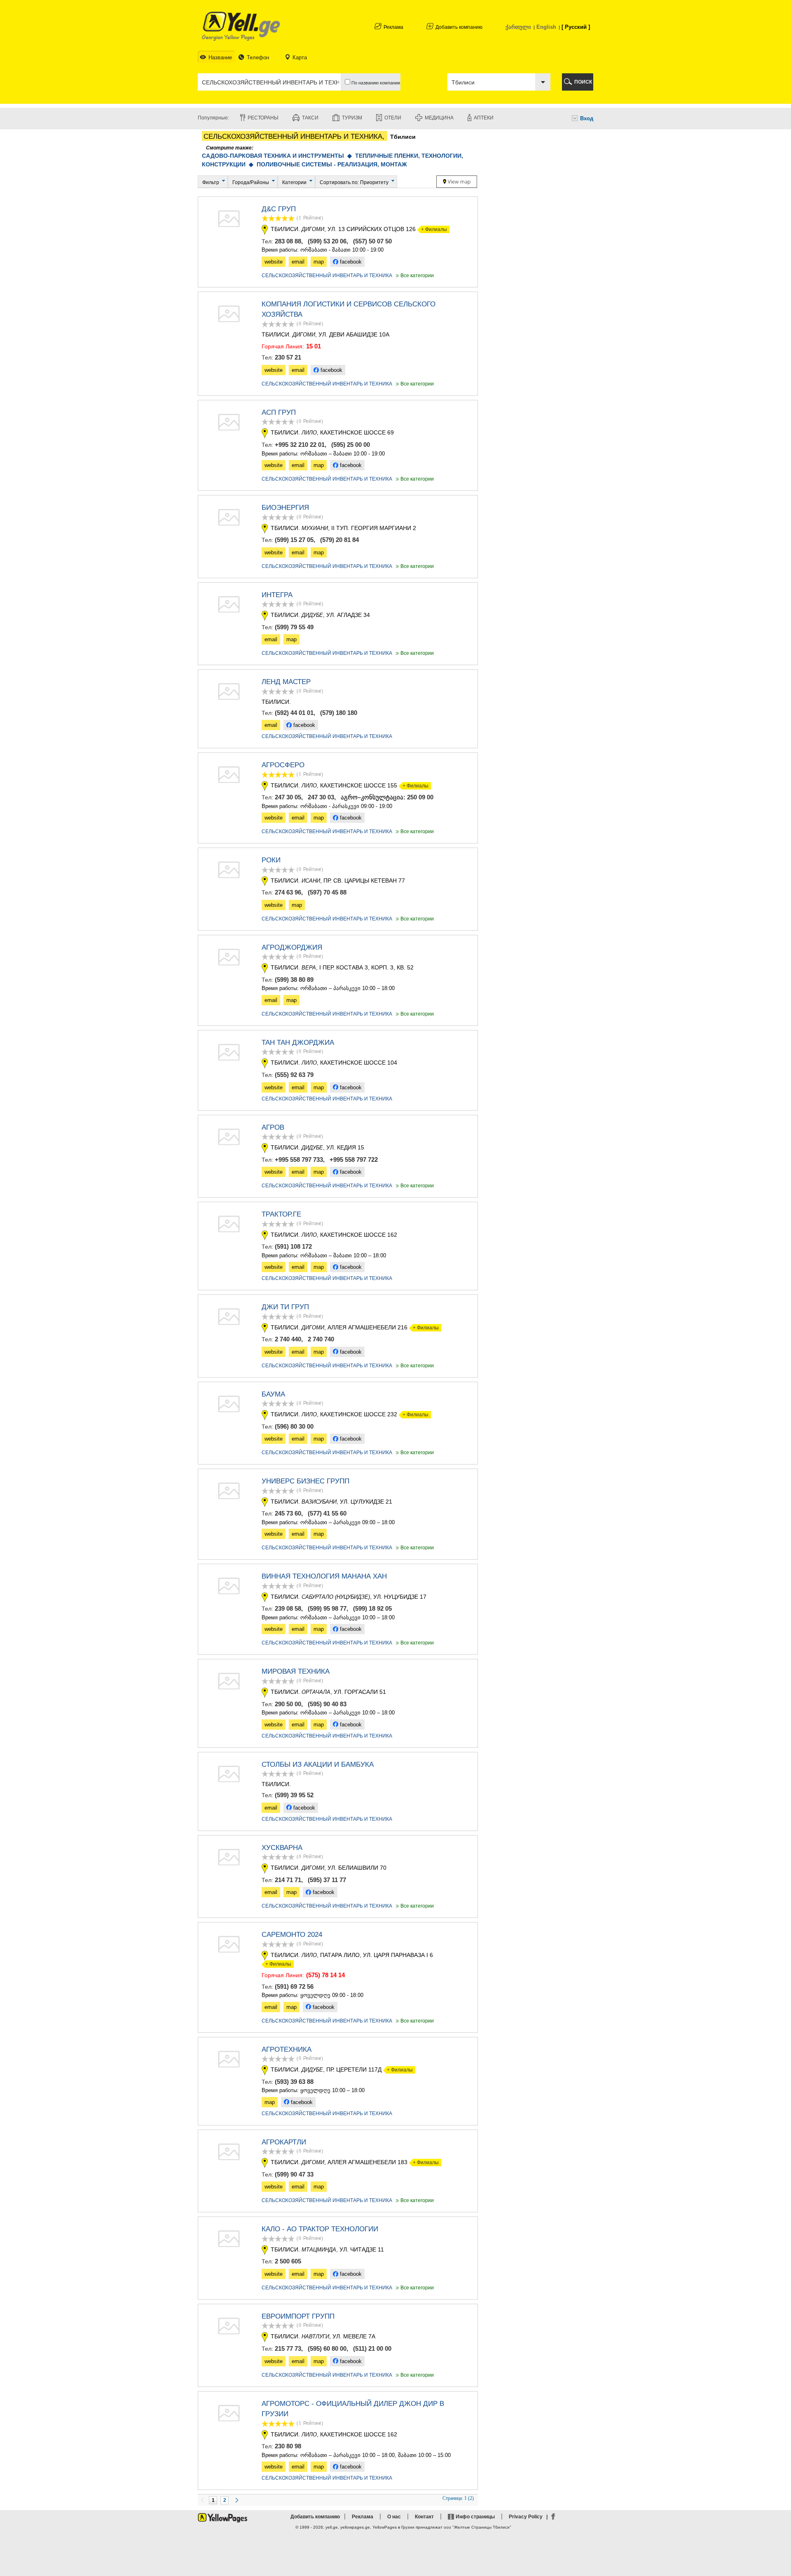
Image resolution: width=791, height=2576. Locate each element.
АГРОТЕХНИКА (287, 2049)
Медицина (439, 118)
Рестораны (263, 118)
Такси (310, 118)
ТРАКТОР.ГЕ (281, 1214)
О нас (394, 2517)
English (546, 27)
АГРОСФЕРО (283, 765)
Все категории (414, 276)
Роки (271, 860)
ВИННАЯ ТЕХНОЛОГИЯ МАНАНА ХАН (324, 1576)
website (274, 262)
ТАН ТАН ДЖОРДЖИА (298, 1043)
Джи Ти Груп (285, 1307)
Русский (576, 27)
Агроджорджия (292, 947)
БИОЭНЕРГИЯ (285, 508)
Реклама (393, 27)
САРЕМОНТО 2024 (292, 1935)
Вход (587, 118)
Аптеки (484, 118)
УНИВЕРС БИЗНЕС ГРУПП (305, 1481)
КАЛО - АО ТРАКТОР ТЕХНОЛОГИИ (320, 2229)
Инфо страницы (475, 2517)
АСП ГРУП (279, 412)
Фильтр (211, 182)
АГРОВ (273, 1127)
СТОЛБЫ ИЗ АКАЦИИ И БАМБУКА (318, 1764)
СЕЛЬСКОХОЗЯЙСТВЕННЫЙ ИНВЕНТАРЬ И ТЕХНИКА (327, 276)
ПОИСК (583, 82)
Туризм (352, 118)
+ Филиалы (432, 229)
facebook (350, 262)
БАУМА (273, 1394)
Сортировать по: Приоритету (354, 182)
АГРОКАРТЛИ (284, 2142)
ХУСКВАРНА (282, 1848)
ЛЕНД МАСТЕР (286, 682)
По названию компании (375, 83)
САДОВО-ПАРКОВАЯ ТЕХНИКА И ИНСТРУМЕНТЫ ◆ (278, 156)
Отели (393, 118)
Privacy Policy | (529, 2517)
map (319, 262)
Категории (294, 182)
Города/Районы (251, 182)
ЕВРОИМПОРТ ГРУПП (298, 2316)
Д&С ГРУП (279, 209)
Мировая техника (296, 1671)
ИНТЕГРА (277, 595)
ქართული (518, 27)
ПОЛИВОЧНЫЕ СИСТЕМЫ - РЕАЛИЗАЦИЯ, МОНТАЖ (332, 164)
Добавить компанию (459, 27)
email (298, 262)
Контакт (424, 2517)
